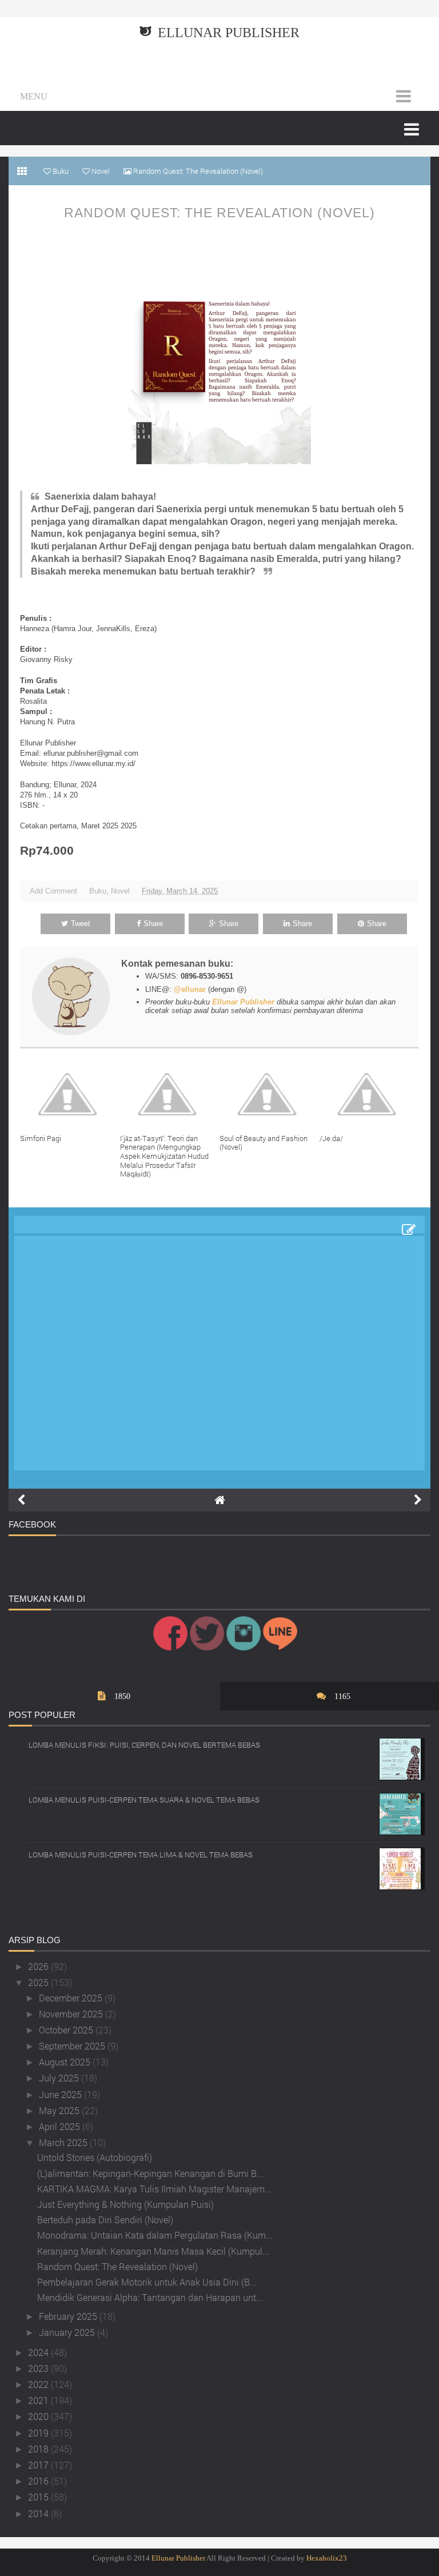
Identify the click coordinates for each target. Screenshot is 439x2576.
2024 (39, 2352)
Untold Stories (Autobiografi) (95, 2157)
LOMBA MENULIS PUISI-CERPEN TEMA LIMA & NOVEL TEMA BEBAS (141, 1855)
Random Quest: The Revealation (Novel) (219, 213)
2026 (39, 1966)
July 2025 (60, 2078)
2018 (39, 2449)
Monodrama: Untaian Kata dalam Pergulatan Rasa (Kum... (155, 2235)
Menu (34, 96)
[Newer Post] (21, 1500)
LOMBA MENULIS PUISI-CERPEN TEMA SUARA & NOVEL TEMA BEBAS (144, 1800)
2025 (39, 1982)
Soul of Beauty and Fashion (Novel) (264, 1143)
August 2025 (66, 2062)
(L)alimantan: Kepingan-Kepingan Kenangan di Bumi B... (150, 2173)
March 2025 (64, 2142)
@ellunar (190, 989)
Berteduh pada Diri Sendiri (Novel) (105, 2220)
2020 (39, 2416)
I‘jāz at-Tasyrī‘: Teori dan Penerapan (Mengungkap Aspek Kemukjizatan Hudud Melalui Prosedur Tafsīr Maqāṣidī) (164, 1156)
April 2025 (61, 2126)
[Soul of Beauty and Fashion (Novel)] (270, 1094)
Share (153, 924)
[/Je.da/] (370, 1094)
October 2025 (67, 2030)
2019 (39, 2433)
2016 (39, 2481)
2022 (39, 2384)
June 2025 (61, 2094)
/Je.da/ (331, 1138)
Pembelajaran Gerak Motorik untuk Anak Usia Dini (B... (147, 2282)
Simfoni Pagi (41, 1138)
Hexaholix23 (327, 2558)
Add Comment (53, 891)
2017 (39, 2465)
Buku (98, 891)
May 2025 (60, 2110)
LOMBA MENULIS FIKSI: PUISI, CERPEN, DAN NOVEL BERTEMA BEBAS (144, 1745)
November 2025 (72, 2014)
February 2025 (69, 2316)
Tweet (81, 924)
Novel (120, 891)
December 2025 (72, 1998)
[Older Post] (418, 1500)
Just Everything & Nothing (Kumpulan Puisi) (125, 2204)
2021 (39, 2400)
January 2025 (68, 2332)
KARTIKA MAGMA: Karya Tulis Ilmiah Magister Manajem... (154, 2189)
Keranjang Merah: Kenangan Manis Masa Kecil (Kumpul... (153, 2251)
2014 (39, 2513)
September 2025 (73, 2046)
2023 (39, 2368)
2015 (39, 2497)
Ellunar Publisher (229, 33)
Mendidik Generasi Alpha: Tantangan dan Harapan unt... (150, 2297)
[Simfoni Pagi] (70, 1094)
